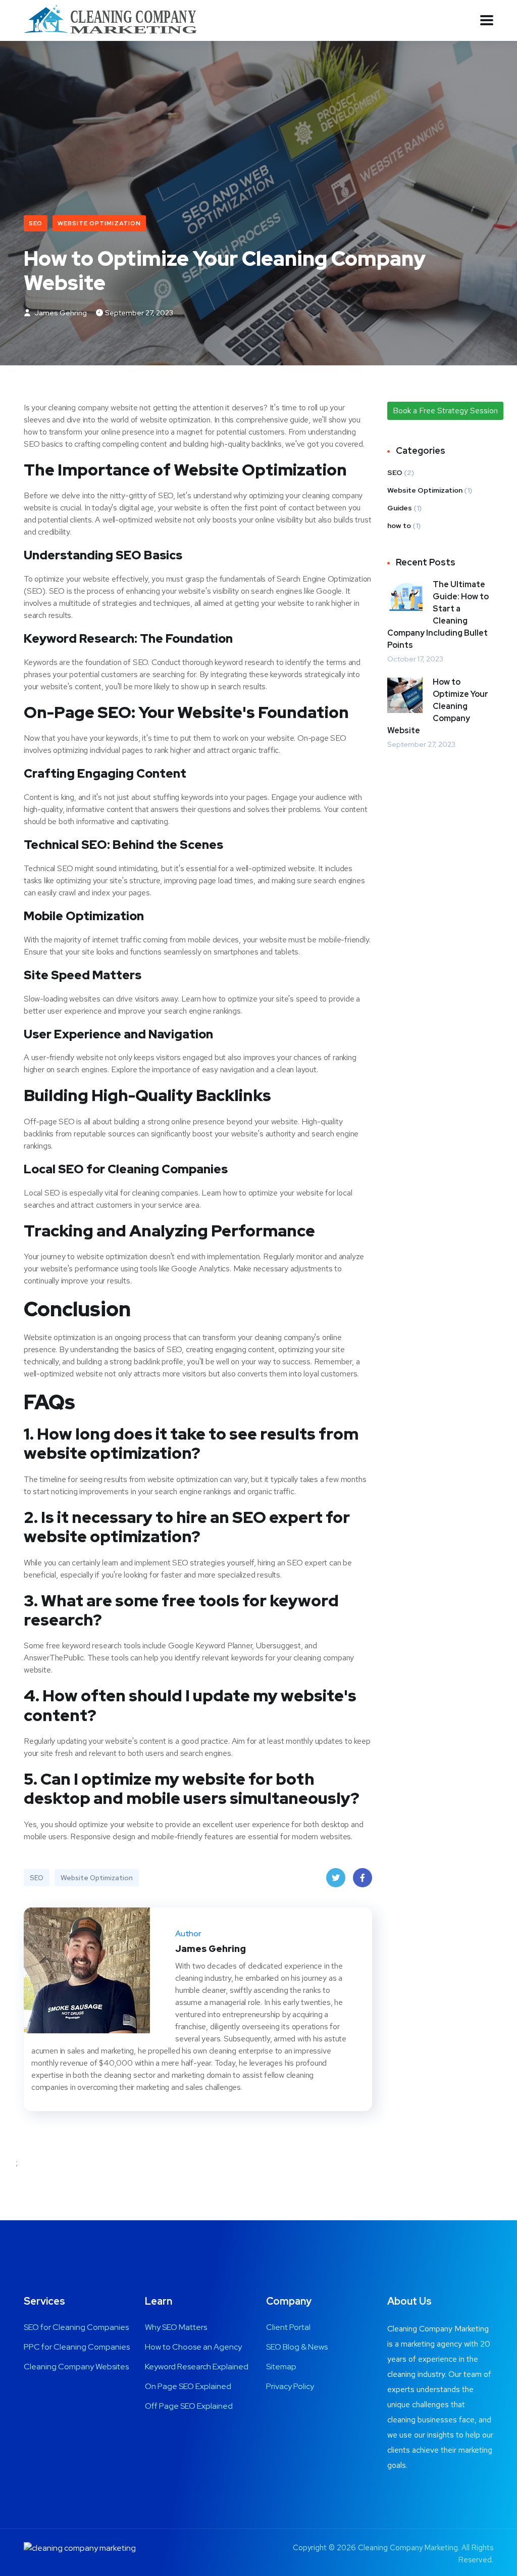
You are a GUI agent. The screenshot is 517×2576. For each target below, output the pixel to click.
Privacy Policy (290, 2386)
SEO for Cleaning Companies (76, 2327)
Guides (400, 508)
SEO (36, 223)
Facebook (363, 1878)
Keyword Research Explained (197, 2367)
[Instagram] (27, 2106)
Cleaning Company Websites (76, 2367)
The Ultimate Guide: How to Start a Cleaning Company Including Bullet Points (438, 615)
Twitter (336, 1878)
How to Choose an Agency (193, 2347)
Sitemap (281, 2367)
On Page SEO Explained (188, 2386)
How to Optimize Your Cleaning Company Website (438, 706)
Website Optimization (99, 223)
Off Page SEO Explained (189, 2406)
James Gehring (60, 313)
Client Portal (288, 2327)
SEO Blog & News (297, 2347)
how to (399, 526)
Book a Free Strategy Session (445, 411)
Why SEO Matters (176, 2327)
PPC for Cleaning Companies (77, 2347)
